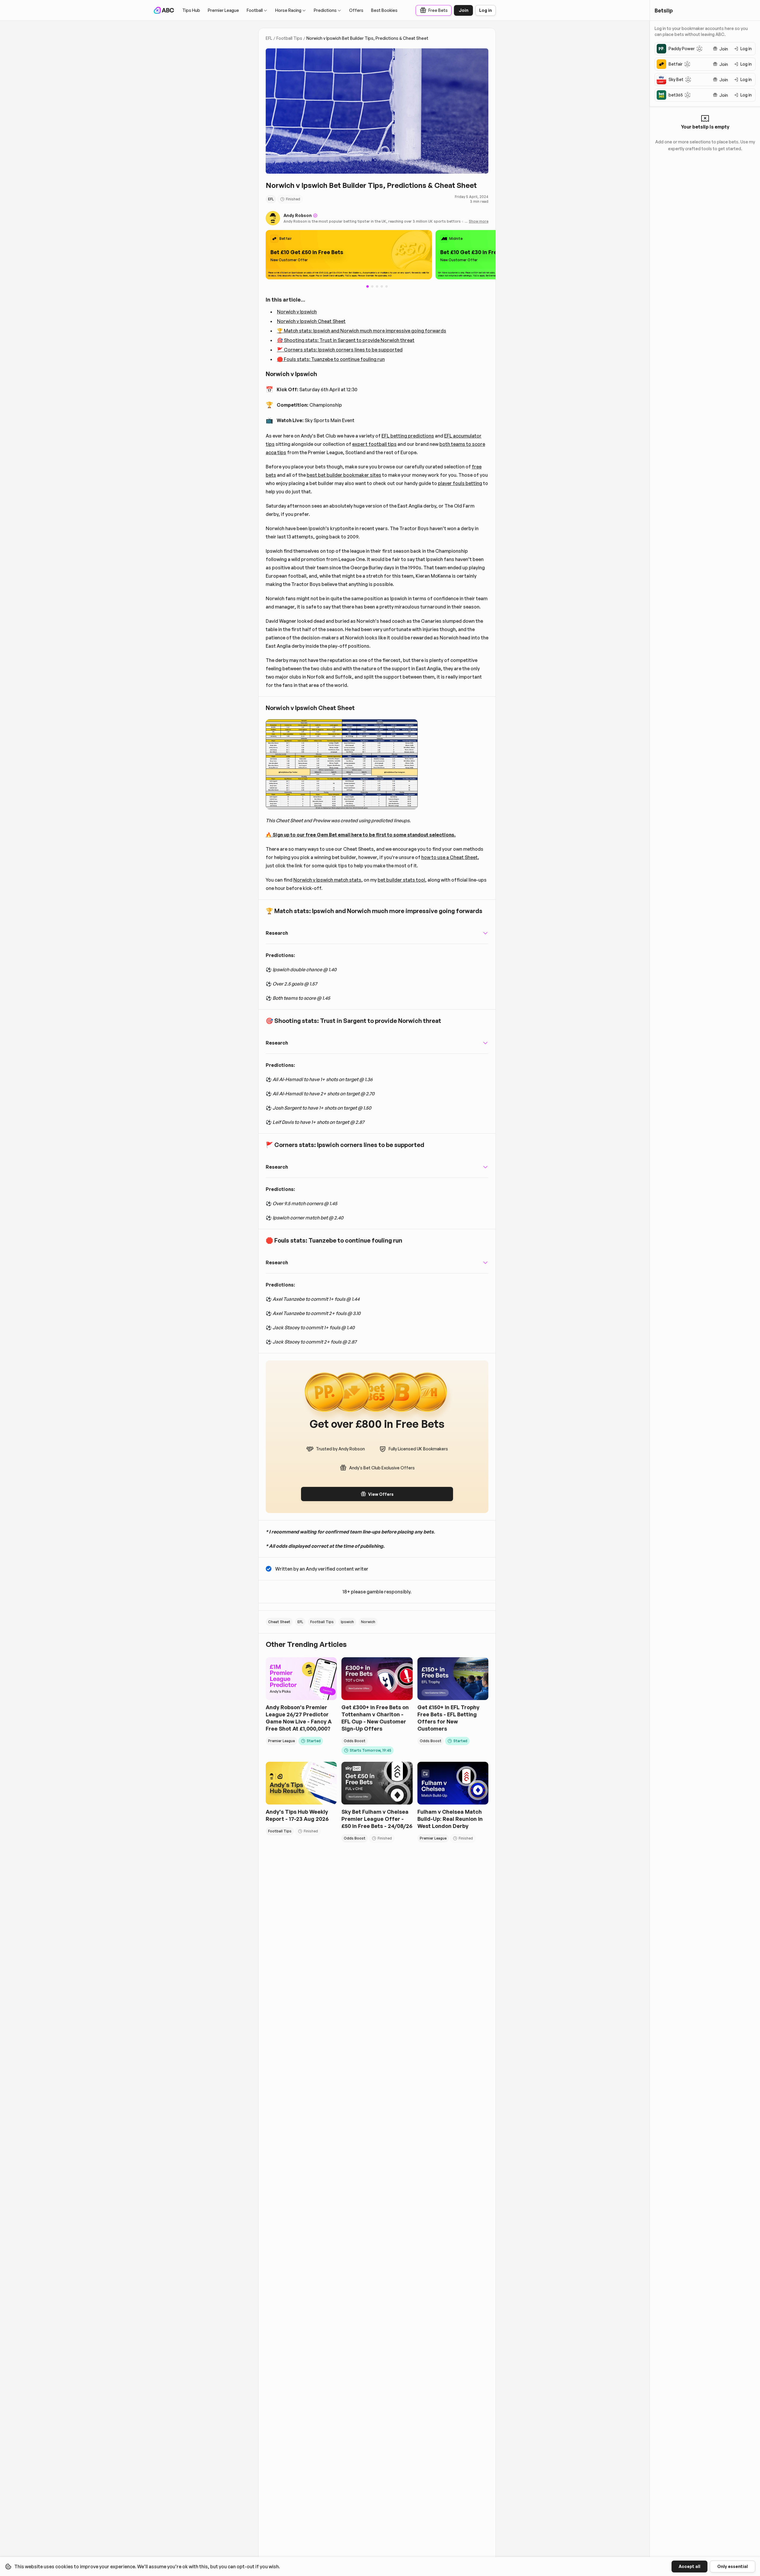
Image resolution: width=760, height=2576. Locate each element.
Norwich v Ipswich (297, 312)
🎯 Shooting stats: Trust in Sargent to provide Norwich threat (346, 340)
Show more (479, 221)
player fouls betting (460, 483)
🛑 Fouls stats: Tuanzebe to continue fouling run (331, 359)
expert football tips (374, 444)
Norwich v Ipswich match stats (327, 880)
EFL (269, 38)
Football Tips (289, 38)
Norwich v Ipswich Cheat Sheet (311, 321)
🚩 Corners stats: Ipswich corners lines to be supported (340, 350)
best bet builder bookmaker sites (344, 475)
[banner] (349, 255)
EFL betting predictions (408, 436)
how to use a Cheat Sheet (449, 857)
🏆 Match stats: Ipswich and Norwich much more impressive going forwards (362, 331)
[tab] (372, 286)
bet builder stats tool (401, 880)
